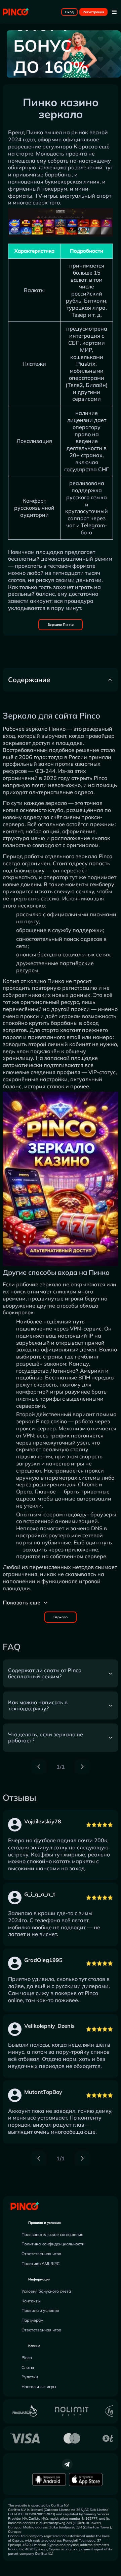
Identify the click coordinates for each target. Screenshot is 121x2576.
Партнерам (32, 2320)
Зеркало (61, 1617)
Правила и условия (45, 2223)
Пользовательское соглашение (52, 2234)
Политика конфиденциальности (53, 2244)
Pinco (27, 2358)
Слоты (28, 2367)
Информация (39, 2279)
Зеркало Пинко (61, 625)
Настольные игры (39, 2387)
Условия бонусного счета (46, 2291)
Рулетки (30, 2377)
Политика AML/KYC (41, 2263)
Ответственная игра (41, 2254)
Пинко (35, 132)
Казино (34, 2346)
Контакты (31, 2301)
